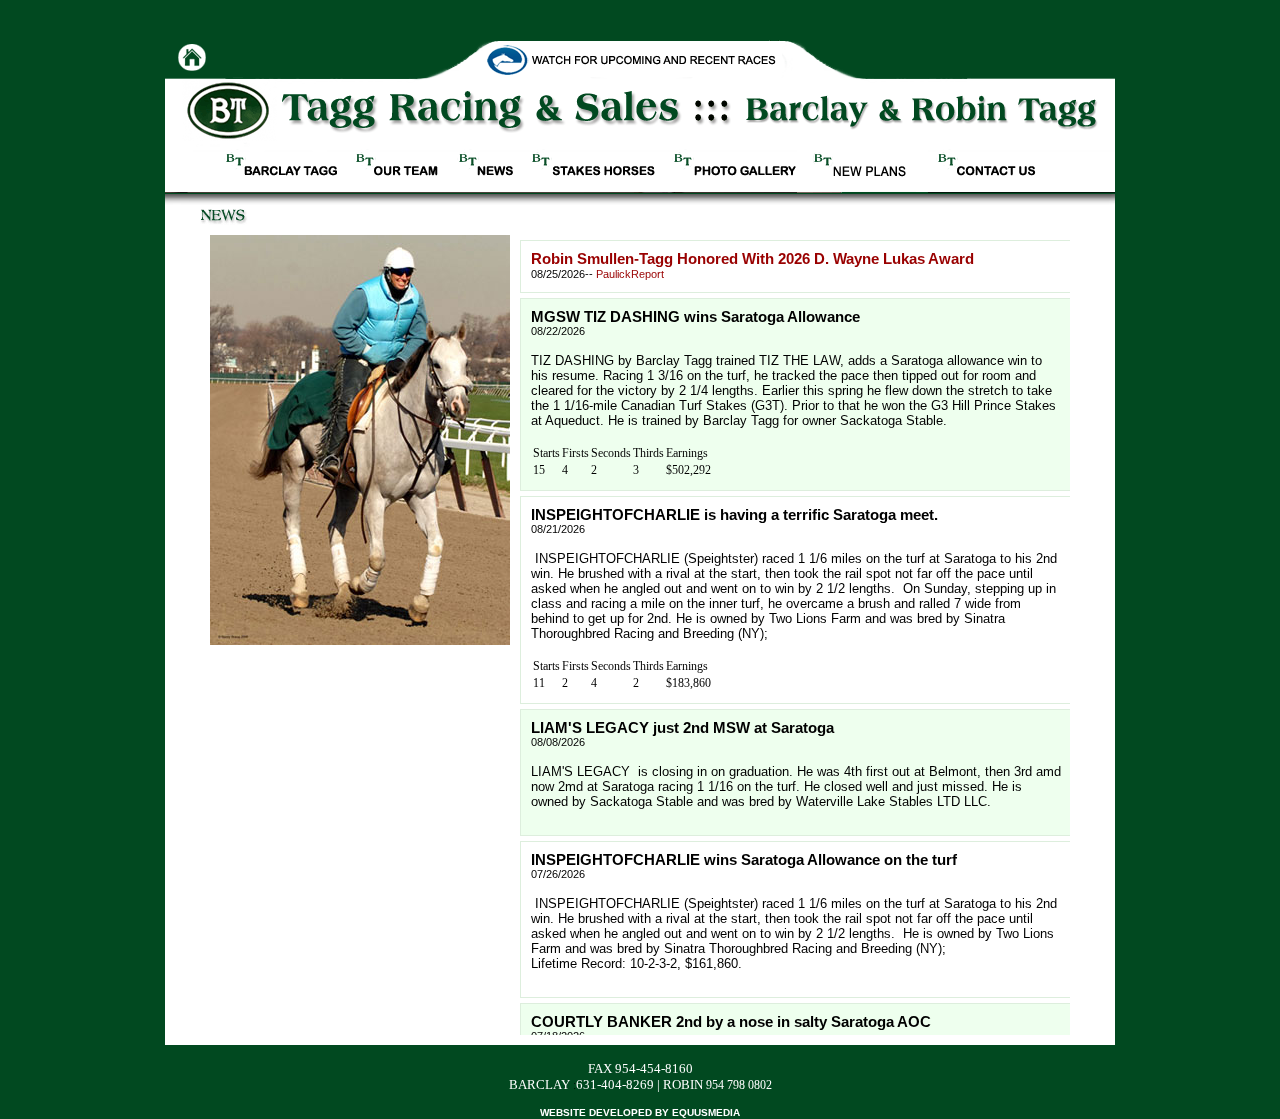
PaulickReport (630, 274)
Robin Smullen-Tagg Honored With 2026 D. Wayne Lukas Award (752, 259)
